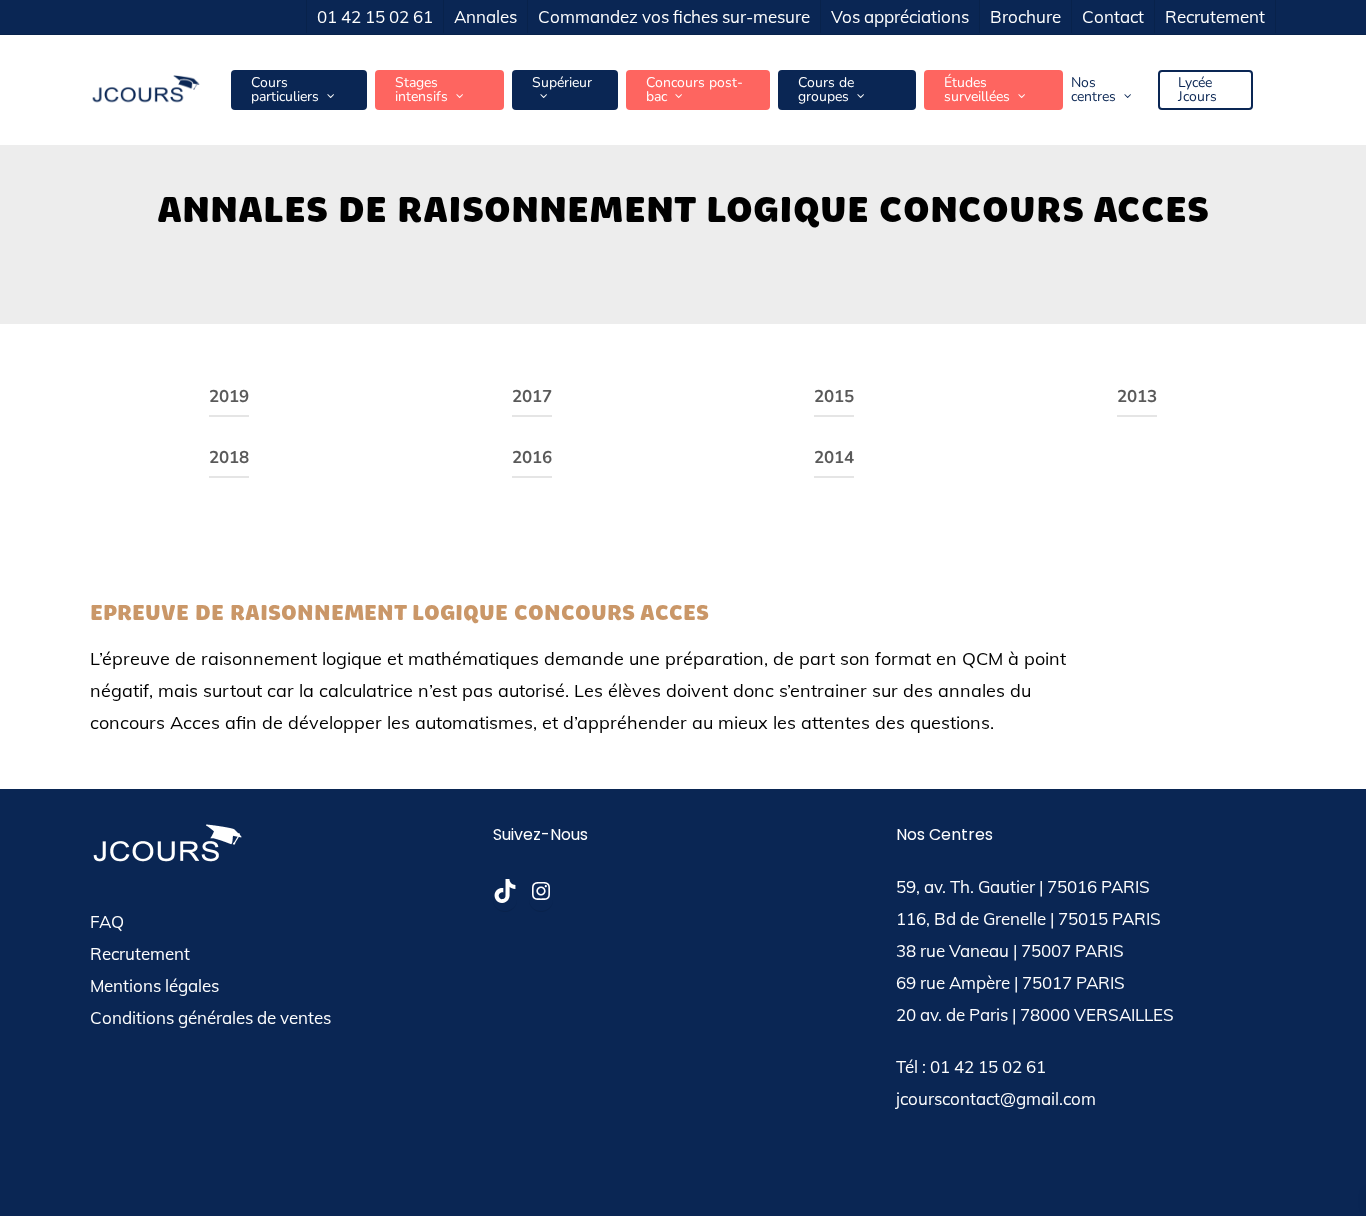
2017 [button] (532, 396)
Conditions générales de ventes (210, 1017)
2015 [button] (834, 396)
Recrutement (140, 953)
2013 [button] (1137, 396)
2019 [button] (229, 396)
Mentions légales (154, 985)
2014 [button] (834, 457)
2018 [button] (229, 457)
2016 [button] (532, 457)
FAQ (107, 921)
